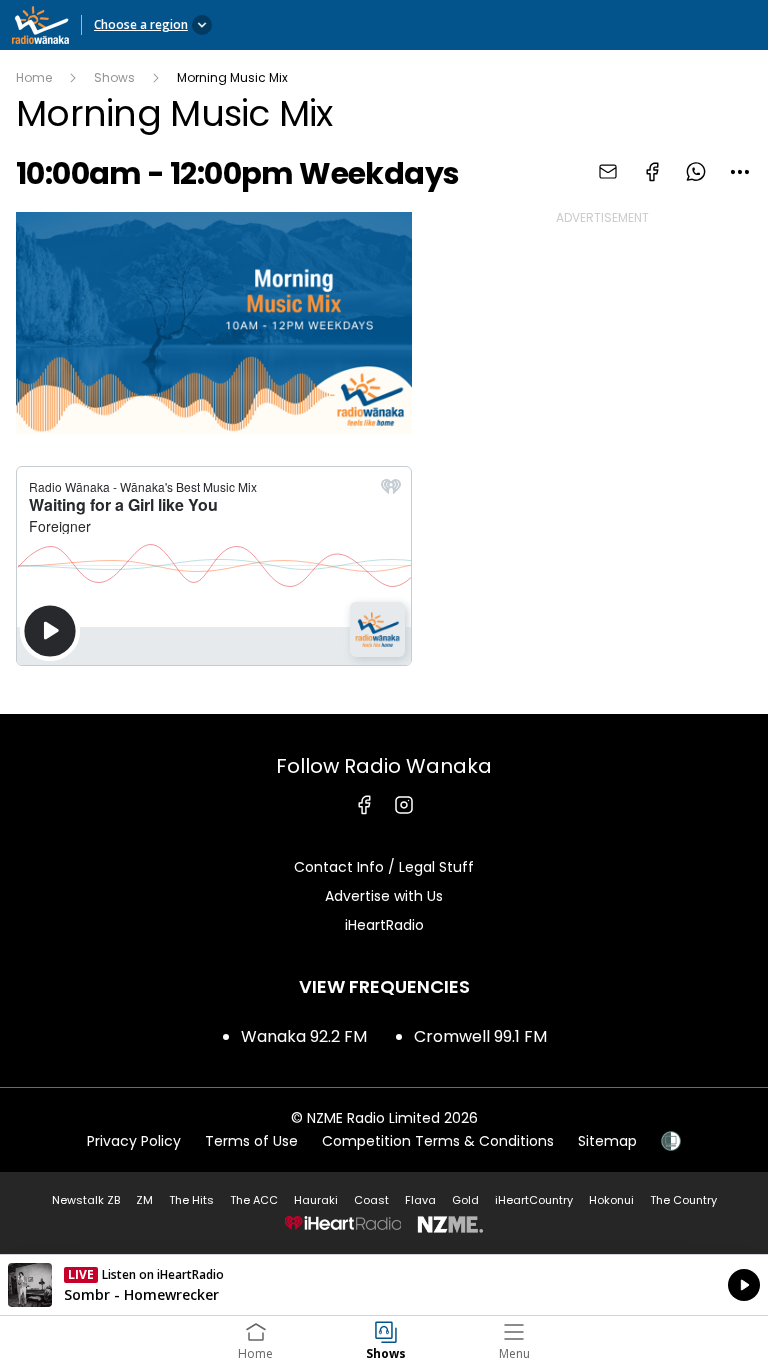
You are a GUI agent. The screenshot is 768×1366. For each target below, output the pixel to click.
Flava (420, 1200)
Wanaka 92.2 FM (304, 1036)
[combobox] (740, 172)
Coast (371, 1200)
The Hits (191, 1200)
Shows (114, 77)
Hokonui (611, 1200)
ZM (144, 1200)
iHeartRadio (384, 925)
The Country (683, 1200)
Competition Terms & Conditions (438, 1141)
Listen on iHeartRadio (384, 1285)
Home (34, 77)
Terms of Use (251, 1141)
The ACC (254, 1200)
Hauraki (316, 1200)
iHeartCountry (534, 1200)
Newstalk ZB (86, 1200)
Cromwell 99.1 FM (480, 1036)
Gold (465, 1200)
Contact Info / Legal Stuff (384, 867)
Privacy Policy (134, 1141)
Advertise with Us (384, 896)
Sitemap (607, 1141)
